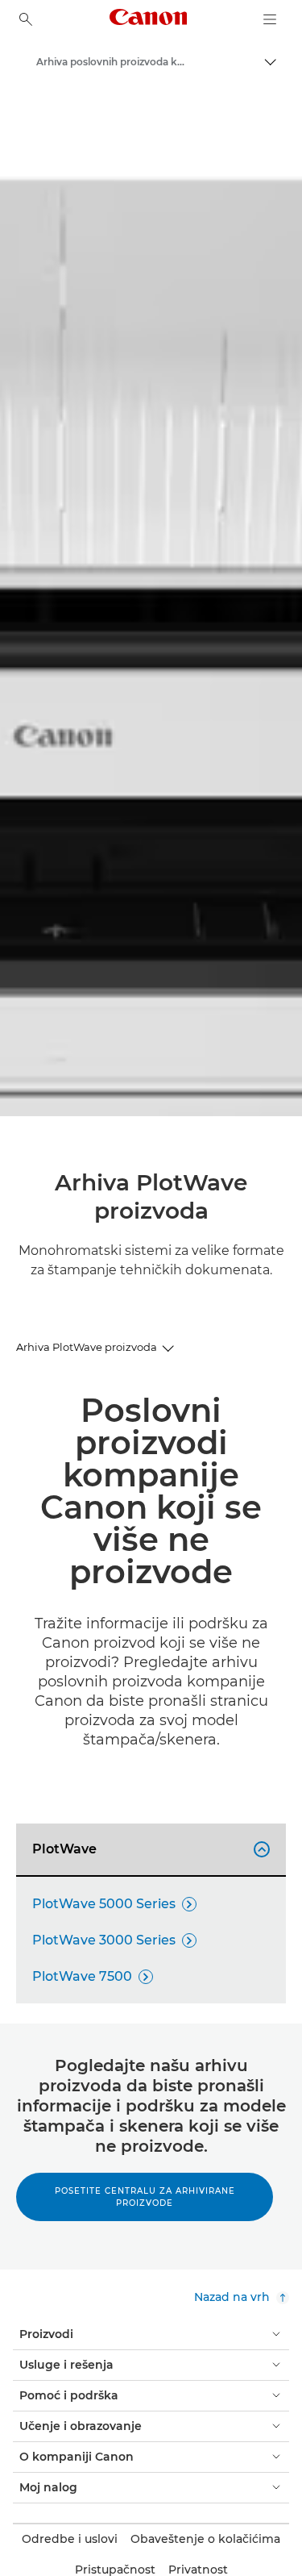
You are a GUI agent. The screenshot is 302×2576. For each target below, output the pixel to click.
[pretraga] (26, 19)
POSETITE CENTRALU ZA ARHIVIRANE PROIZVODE (145, 2197)
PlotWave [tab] (149, 1849)
